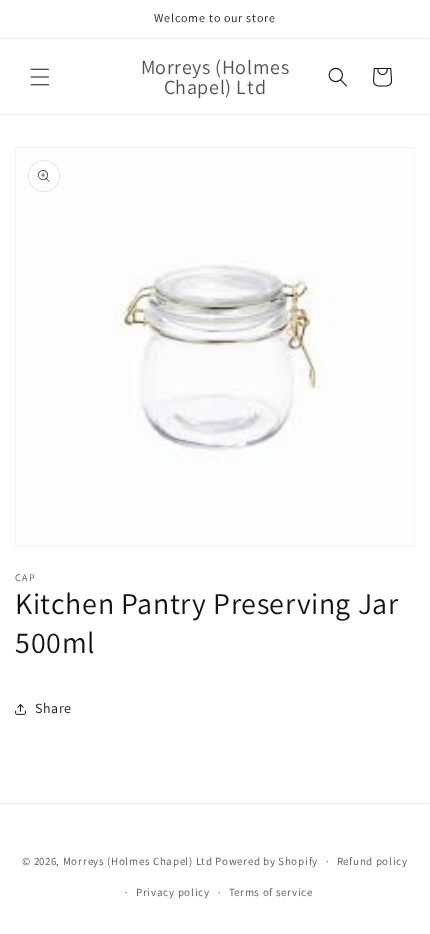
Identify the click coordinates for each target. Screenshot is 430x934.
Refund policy (372, 861)
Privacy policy (173, 892)
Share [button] (53, 708)
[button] (40, 77)
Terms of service (271, 892)
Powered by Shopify (266, 861)
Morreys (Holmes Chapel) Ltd (138, 861)
